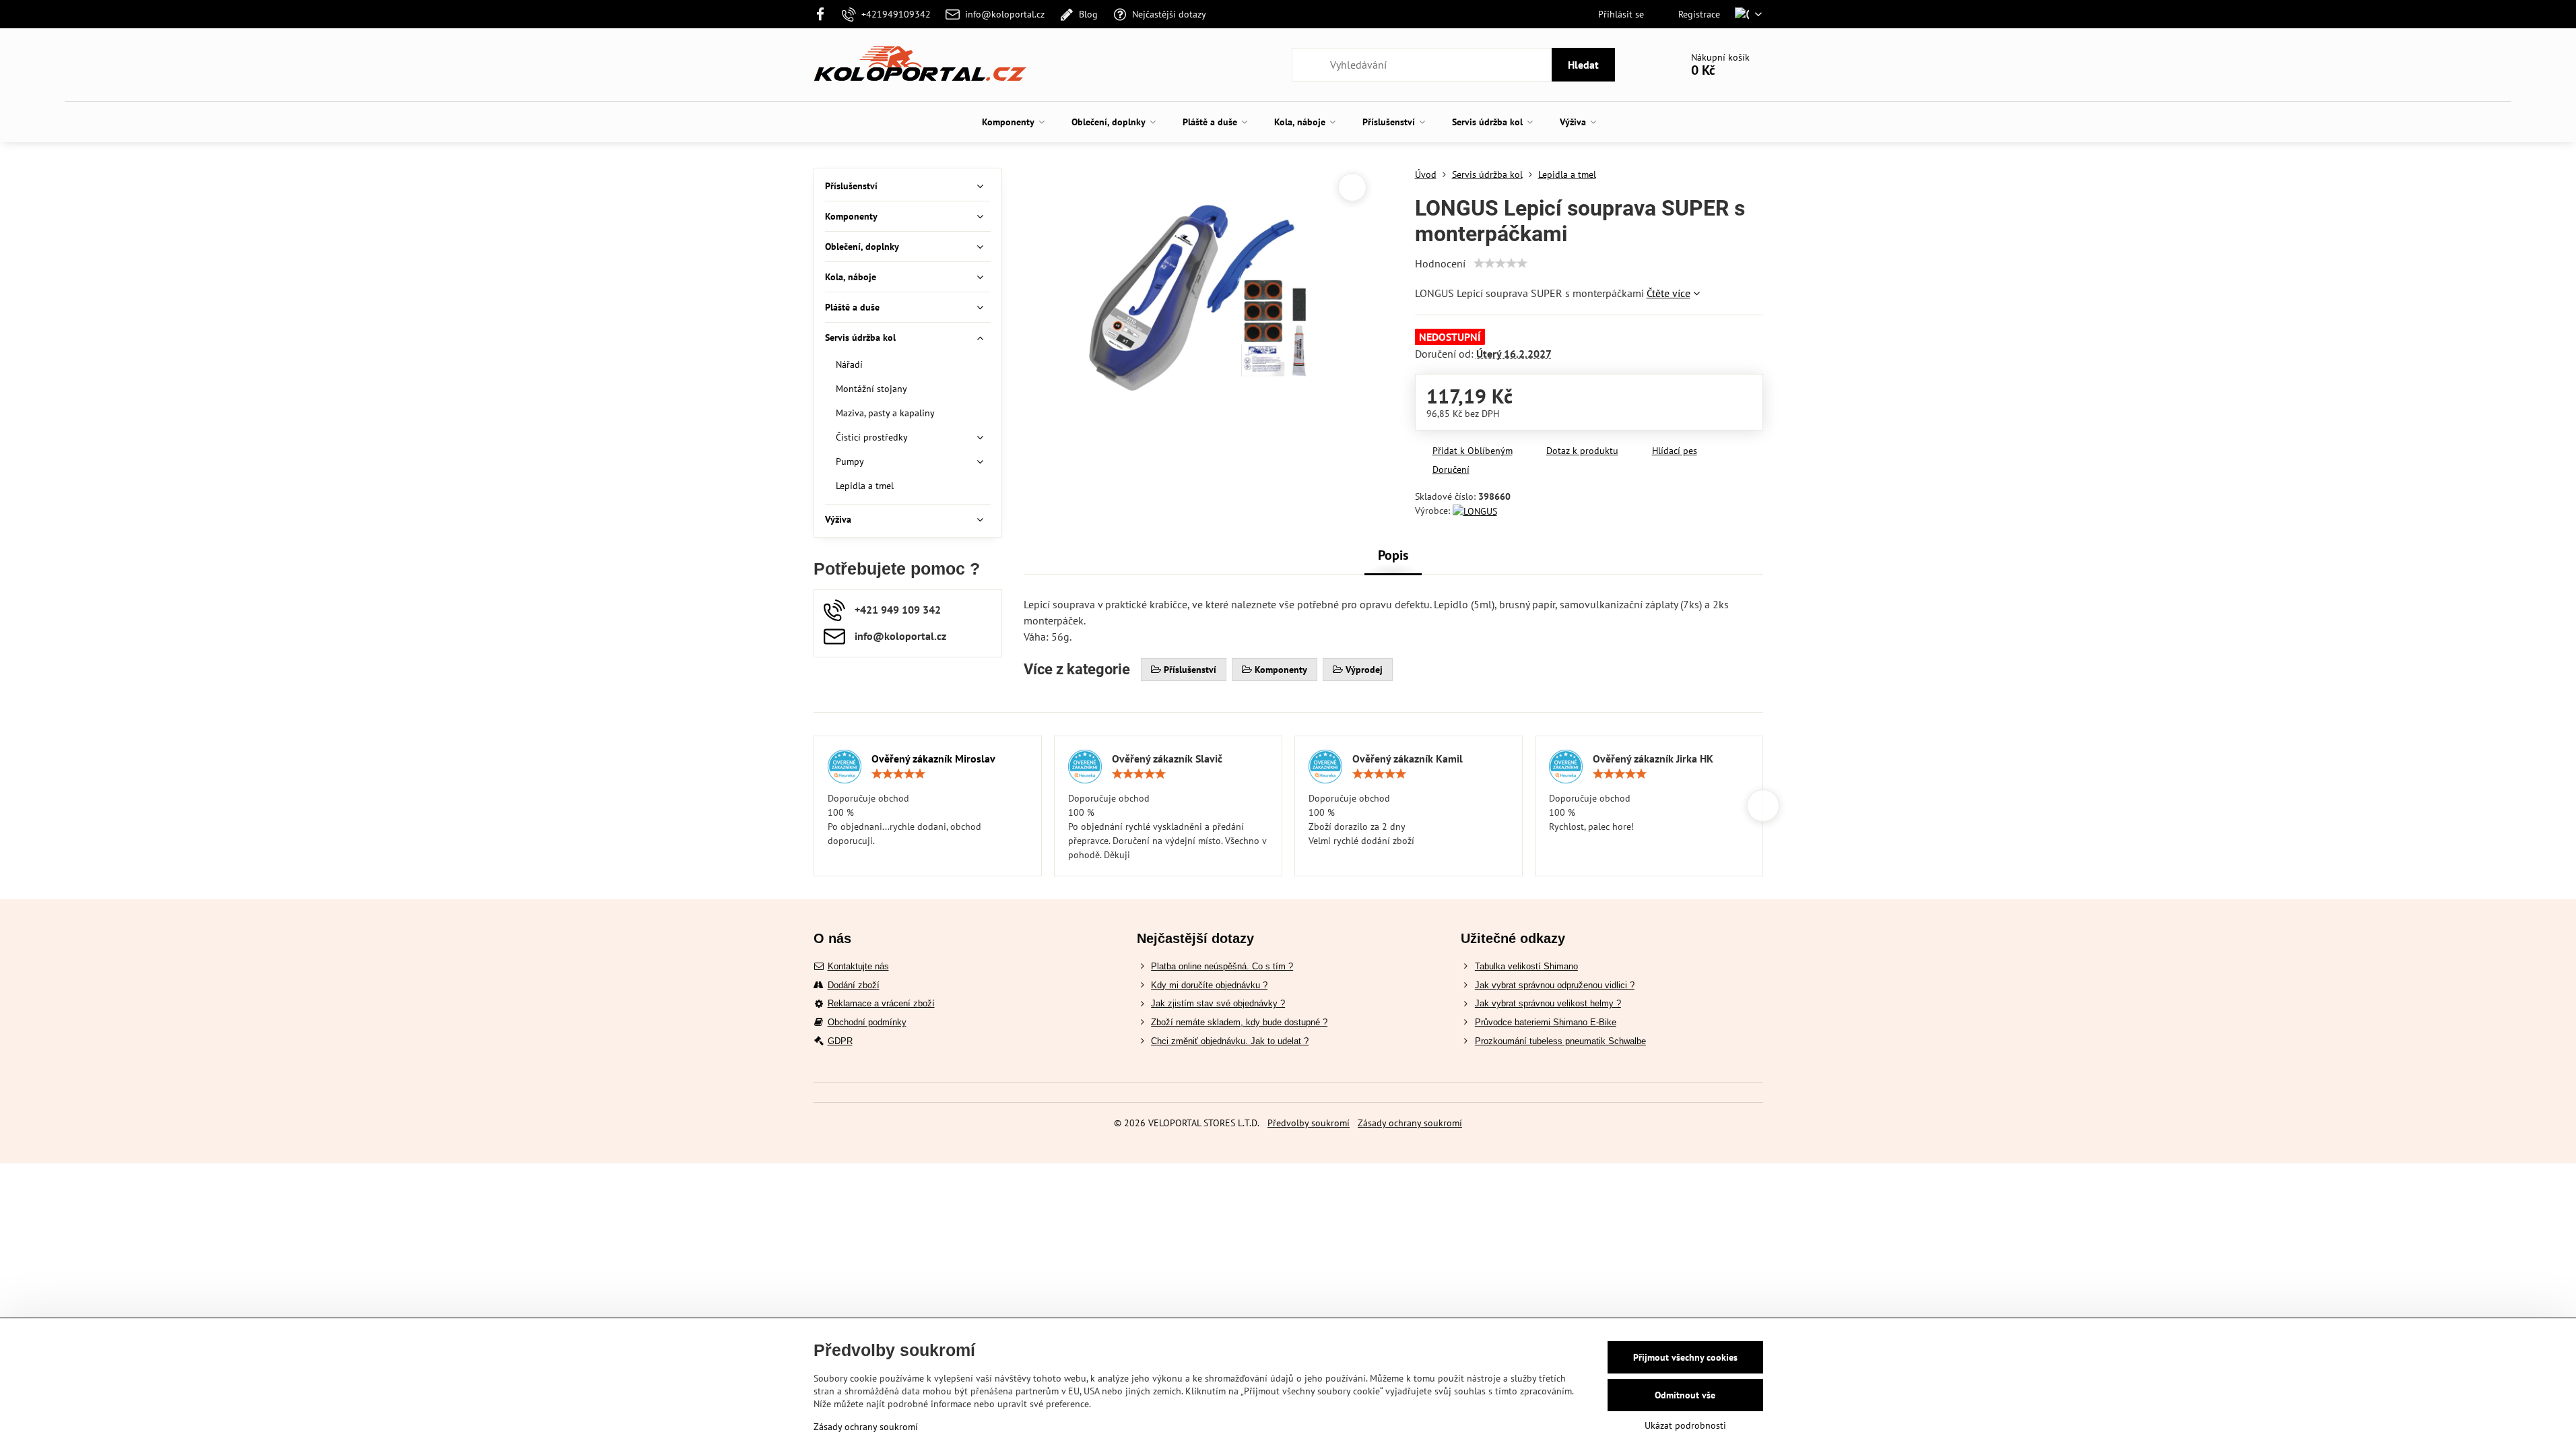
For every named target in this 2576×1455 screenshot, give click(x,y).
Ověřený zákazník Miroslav (933, 758)
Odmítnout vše (1685, 1395)
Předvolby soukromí (1309, 1123)
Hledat (1583, 65)
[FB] (825, 14)
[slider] (1500, 263)
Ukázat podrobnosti (1685, 1425)
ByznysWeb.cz (1333, 1142)
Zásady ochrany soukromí (1410, 1123)
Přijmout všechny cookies (1685, 1357)
